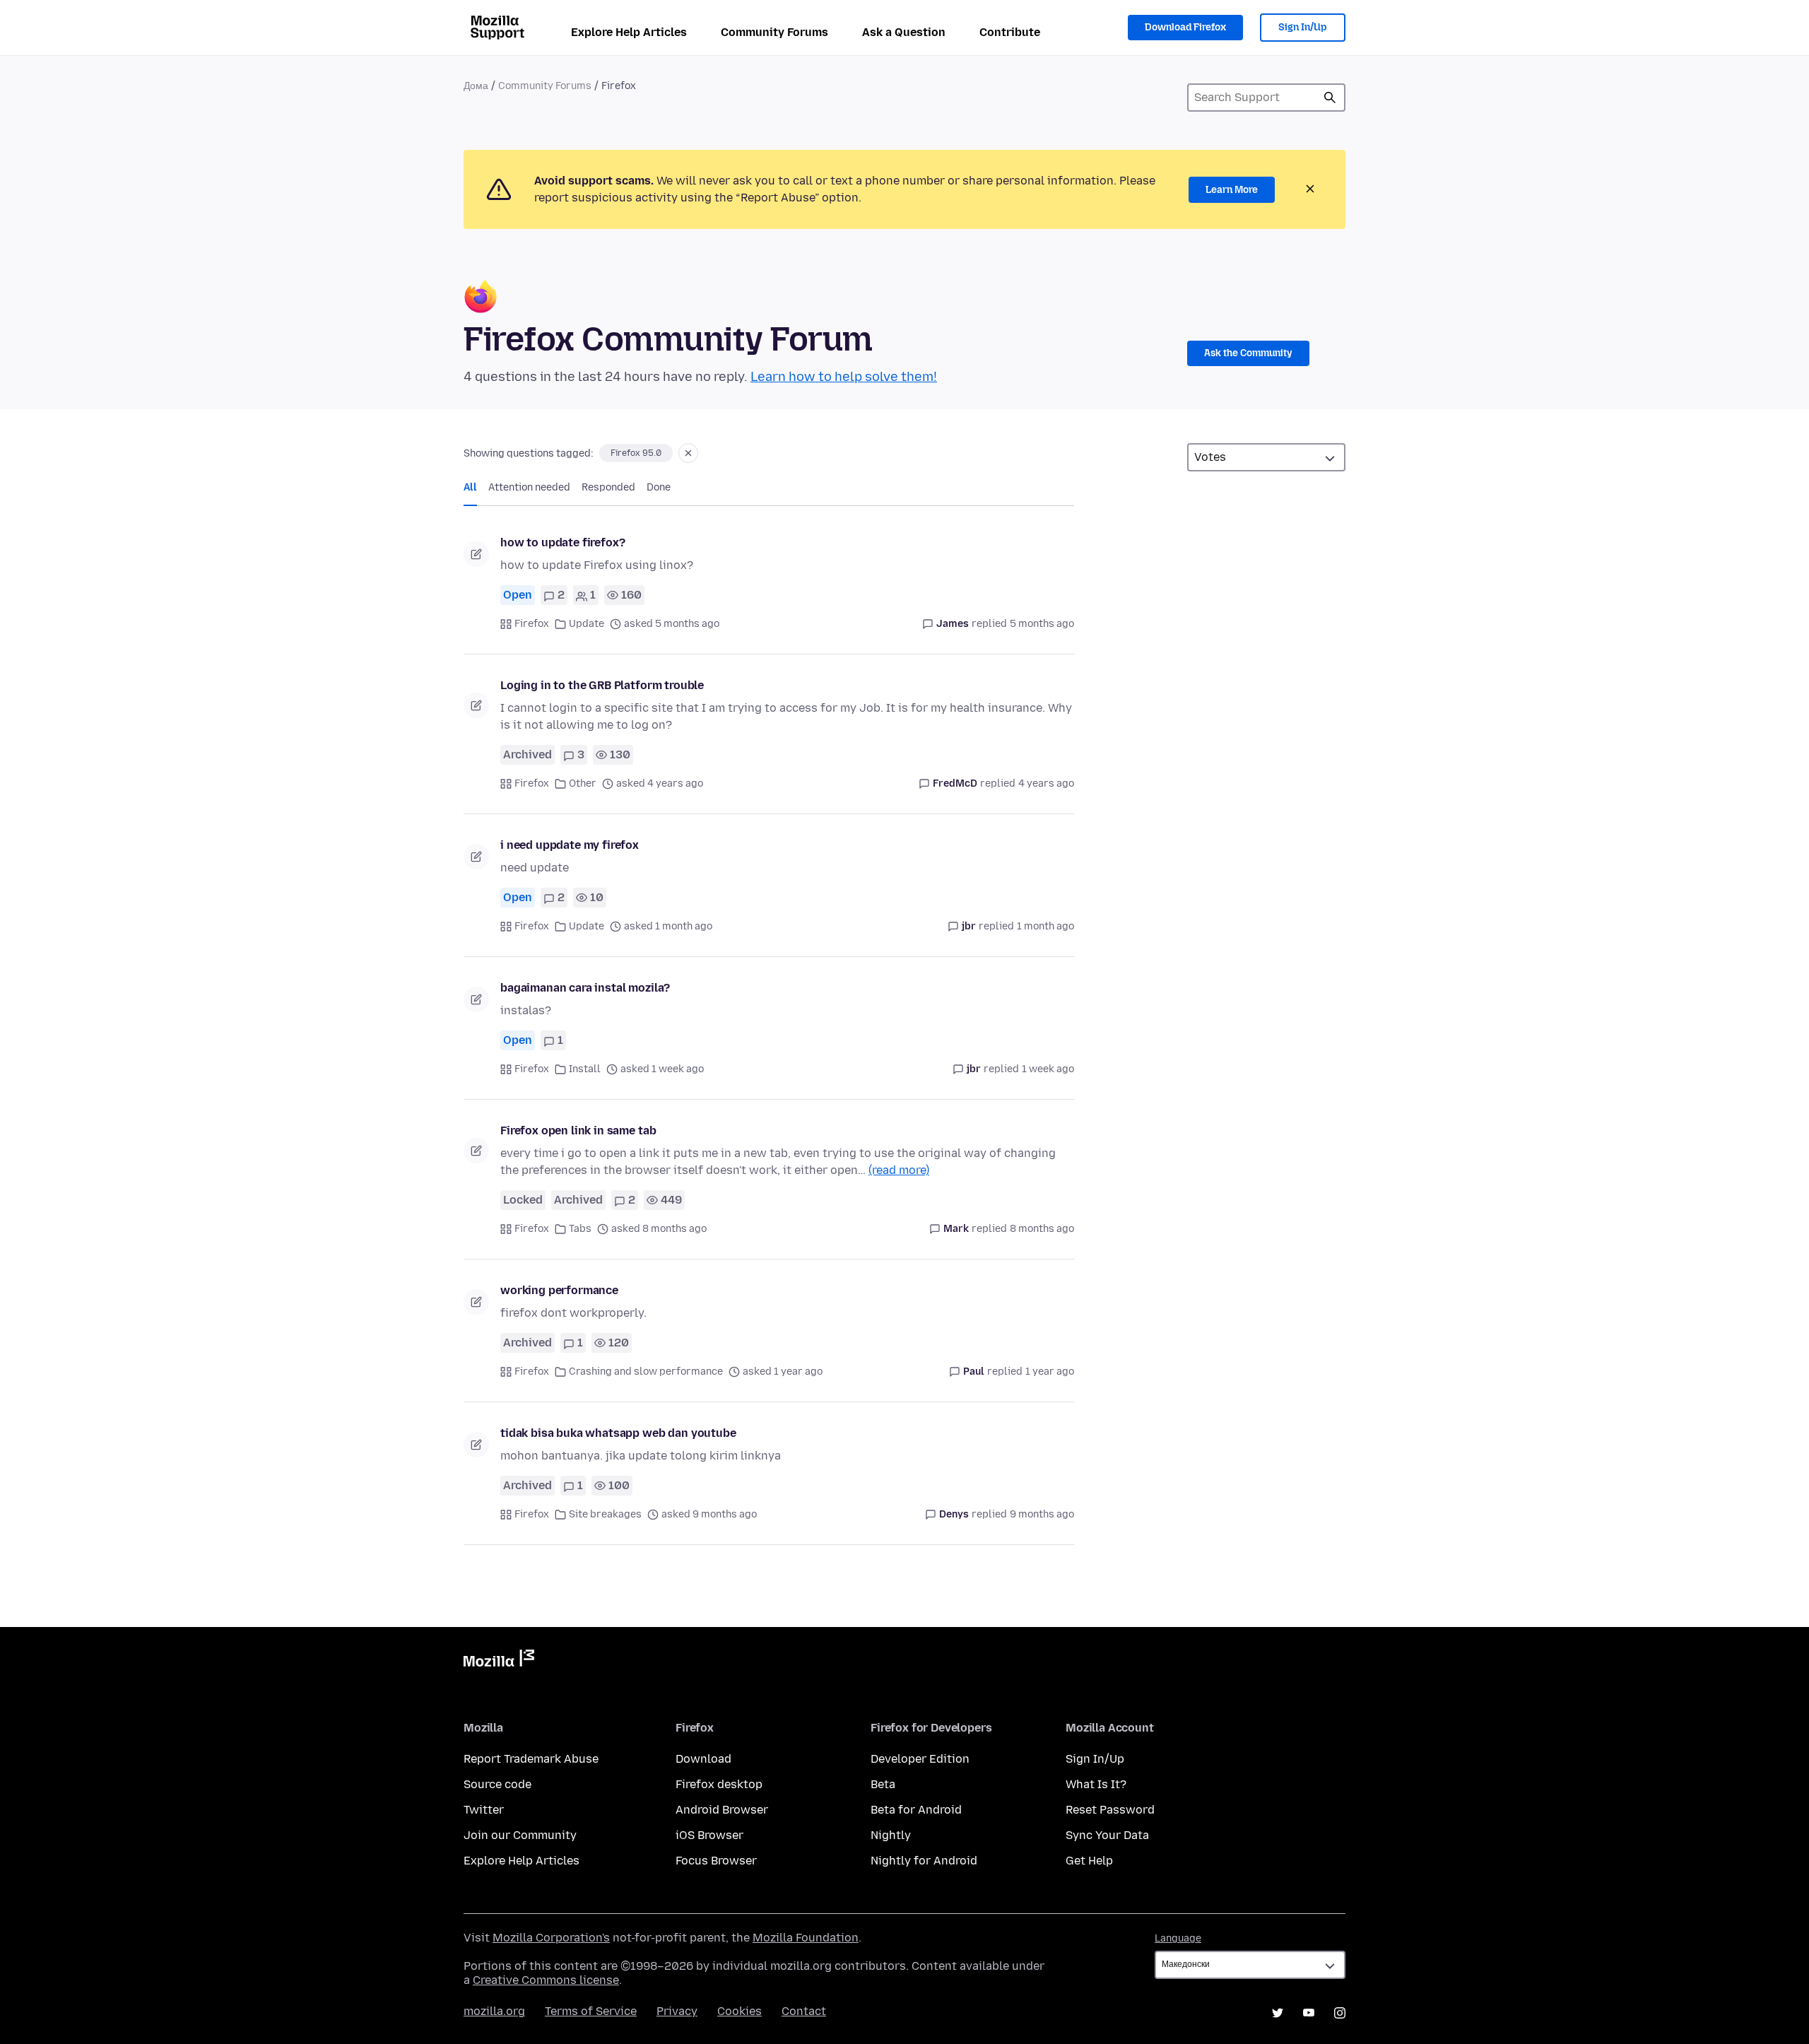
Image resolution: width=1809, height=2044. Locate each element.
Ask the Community (1248, 353)
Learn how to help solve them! (844, 377)
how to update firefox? (562, 542)
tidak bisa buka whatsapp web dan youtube (618, 1433)
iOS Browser (709, 1835)
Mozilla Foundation (806, 1938)
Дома (476, 86)
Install (585, 1069)
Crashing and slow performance (646, 1372)
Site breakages (605, 1514)
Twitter (484, 1810)
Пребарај (1330, 98)
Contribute (1010, 32)
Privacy (677, 2011)
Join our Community (520, 1835)
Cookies (739, 2011)
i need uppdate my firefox (570, 845)
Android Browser (722, 1810)
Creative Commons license (546, 1980)
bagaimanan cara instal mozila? (585, 988)
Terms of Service (591, 2011)
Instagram (1340, 2013)
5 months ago (1042, 624)
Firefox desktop (719, 1784)
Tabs (580, 1229)
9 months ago (1042, 1514)
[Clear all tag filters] (688, 453)
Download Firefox (1185, 27)
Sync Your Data (1107, 1835)
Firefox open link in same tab (578, 1130)
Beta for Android (916, 1810)
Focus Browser (716, 1861)
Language (1178, 1938)
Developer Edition (920, 1759)
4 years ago (1046, 783)
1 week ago (1048, 1069)
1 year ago (1050, 1372)
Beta (883, 1784)
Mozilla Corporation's (551, 1938)
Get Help (1089, 1861)
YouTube (1309, 2013)
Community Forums (774, 32)
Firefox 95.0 (636, 453)
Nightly (891, 1835)
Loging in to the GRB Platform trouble (602, 685)
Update (587, 624)
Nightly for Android (924, 1861)
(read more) (899, 1170)
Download (703, 1759)
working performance (559, 1290)
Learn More (1232, 190)
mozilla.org (494, 2011)
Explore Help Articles (629, 32)
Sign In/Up (1303, 27)
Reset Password (1110, 1810)
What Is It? (1096, 1784)
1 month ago (1045, 926)
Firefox (532, 624)
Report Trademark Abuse (531, 1759)
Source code (497, 1784)
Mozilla (499, 1661)
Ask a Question (904, 32)
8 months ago (1042, 1229)
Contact (804, 2011)
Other (583, 783)
